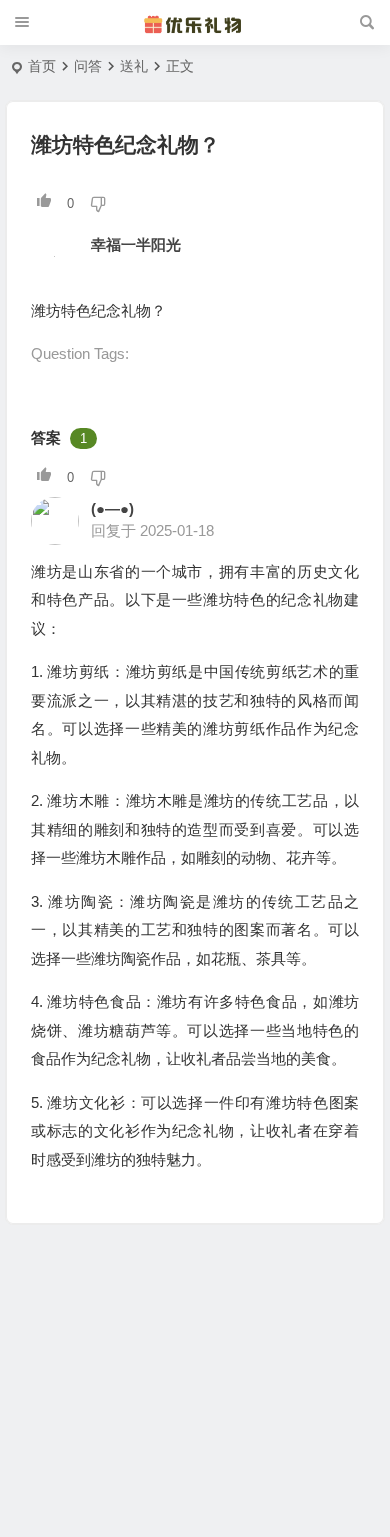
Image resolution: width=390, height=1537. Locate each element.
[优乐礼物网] (195, 23)
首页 (42, 66)
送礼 (134, 66)
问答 (88, 66)
